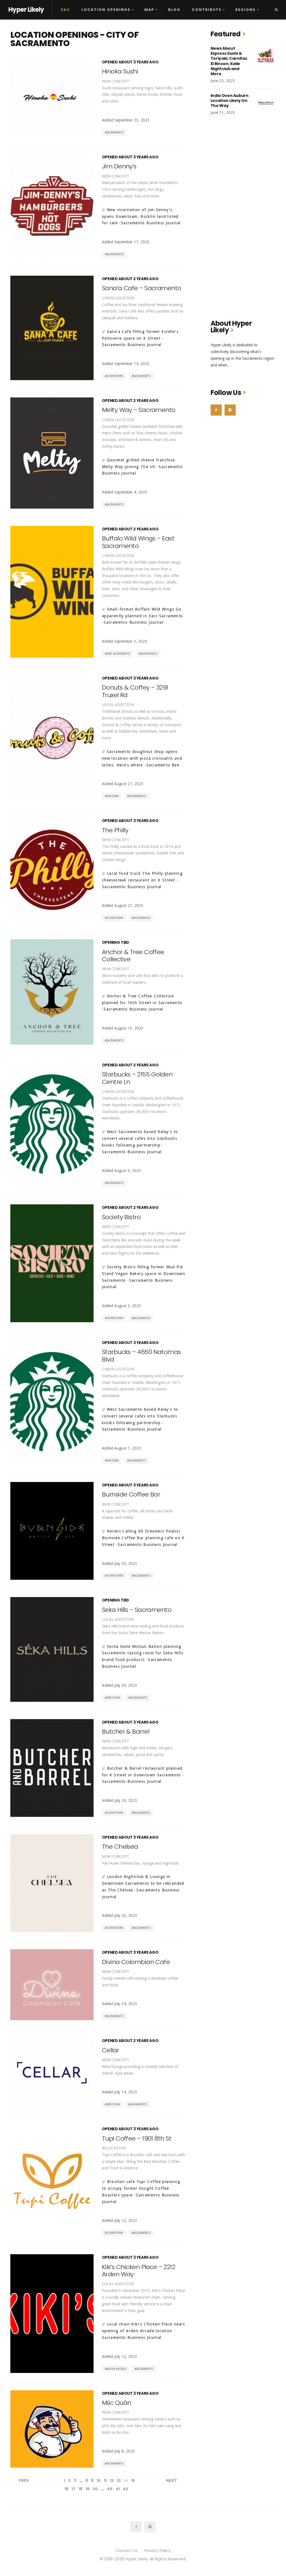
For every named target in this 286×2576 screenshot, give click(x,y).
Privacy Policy (158, 2551)
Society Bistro (121, 1217)
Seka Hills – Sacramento (137, 1610)
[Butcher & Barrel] (52, 1768)
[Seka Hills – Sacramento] (52, 1649)
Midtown (113, 1698)
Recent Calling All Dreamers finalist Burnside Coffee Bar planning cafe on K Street (143, 1538)
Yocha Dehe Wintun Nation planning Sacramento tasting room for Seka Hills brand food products (143, 1653)
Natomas (113, 796)
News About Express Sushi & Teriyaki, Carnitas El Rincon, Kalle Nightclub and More (229, 61)
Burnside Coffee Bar (131, 1494)
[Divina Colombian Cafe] (52, 1985)
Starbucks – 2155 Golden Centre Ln (137, 1078)
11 (105, 2480)
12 (112, 2480)
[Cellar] (52, 2073)
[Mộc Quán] (52, 2429)
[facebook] (216, 410)
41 (118, 2489)
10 (99, 2480)
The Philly (115, 830)
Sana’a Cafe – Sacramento (142, 288)
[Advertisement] (243, 221)
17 (73, 2489)
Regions (246, 10)
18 (80, 2489)
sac (65, 10)
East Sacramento (118, 654)
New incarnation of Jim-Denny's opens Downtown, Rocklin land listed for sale (140, 216)
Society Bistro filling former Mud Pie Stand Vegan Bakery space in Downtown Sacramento (144, 1274)
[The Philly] (52, 870)
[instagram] (230, 410)
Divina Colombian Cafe (136, 1962)
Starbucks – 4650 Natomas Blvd (141, 1356)
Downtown (115, 376)
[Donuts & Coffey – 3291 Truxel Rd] (52, 738)
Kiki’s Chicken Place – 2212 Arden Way (139, 2271)
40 (110, 2489)
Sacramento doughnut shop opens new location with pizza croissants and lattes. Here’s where (142, 758)
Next (172, 2480)
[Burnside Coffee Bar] (52, 1531)
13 (119, 2480)
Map (149, 10)
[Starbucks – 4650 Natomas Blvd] (52, 1402)
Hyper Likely (26, 10)
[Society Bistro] (52, 1263)
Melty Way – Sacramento (139, 410)
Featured (226, 34)
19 (87, 2489)
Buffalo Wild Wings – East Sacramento (138, 542)
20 (95, 2489)
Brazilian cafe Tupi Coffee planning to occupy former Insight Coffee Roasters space (141, 2188)
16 (66, 2489)
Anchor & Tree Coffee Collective (133, 956)
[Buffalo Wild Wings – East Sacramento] (52, 592)
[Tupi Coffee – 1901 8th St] (52, 2181)
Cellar (110, 2050)
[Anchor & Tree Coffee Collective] (52, 992)
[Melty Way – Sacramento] (52, 453)
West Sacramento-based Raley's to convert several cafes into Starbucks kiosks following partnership (140, 1138)
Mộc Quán (117, 2403)
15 (133, 2480)
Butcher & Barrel (126, 1732)
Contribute (207, 10)
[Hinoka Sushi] (52, 98)
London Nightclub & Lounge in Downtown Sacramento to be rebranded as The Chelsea (143, 1883)
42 (126, 2489)
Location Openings (106, 10)
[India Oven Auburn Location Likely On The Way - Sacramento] (266, 103)
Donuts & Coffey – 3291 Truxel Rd (135, 691)
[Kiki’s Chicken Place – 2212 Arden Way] (52, 2313)
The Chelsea (120, 1847)
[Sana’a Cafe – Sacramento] (52, 328)
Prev (24, 2480)
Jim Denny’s (119, 166)
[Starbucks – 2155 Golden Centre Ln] (52, 1124)
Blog (174, 10)
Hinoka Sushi (120, 71)
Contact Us (127, 2551)
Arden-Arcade (116, 2369)
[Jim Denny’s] (52, 206)
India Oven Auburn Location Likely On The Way (230, 101)
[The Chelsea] (52, 1883)
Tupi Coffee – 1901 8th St (137, 2138)
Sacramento (115, 133)
